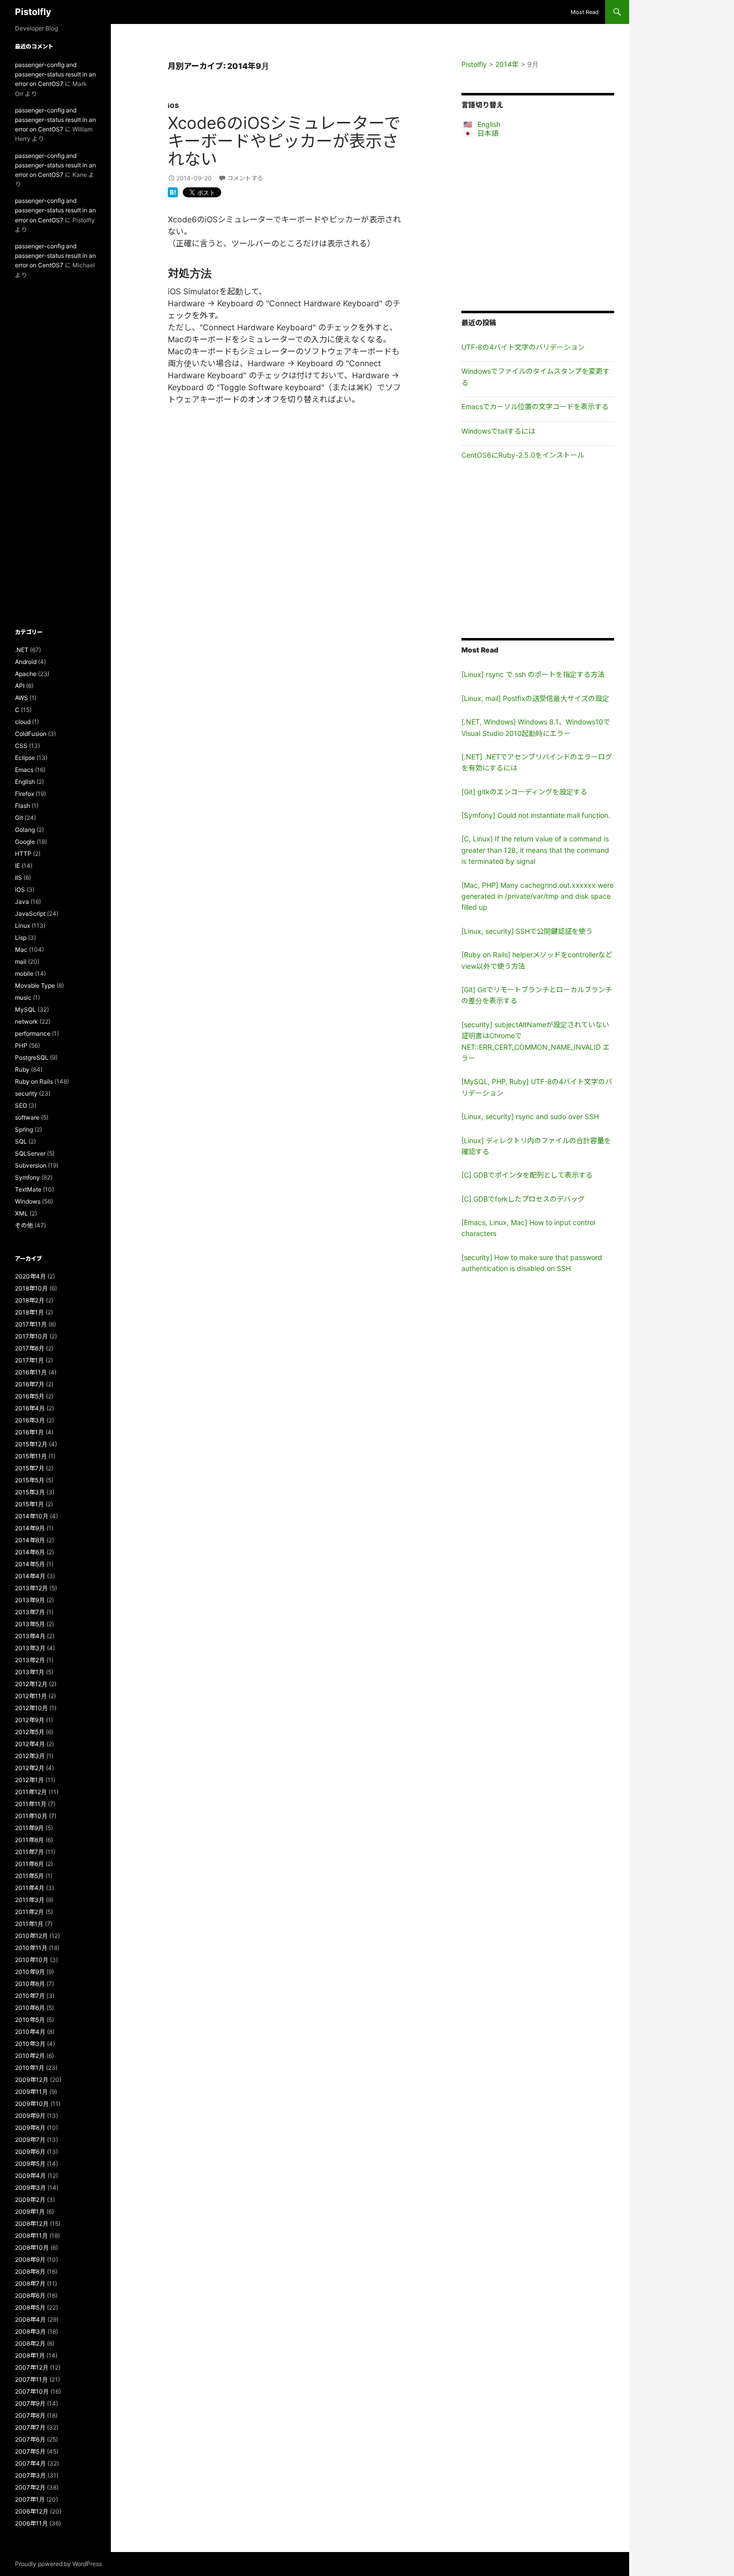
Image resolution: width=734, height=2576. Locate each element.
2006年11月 (31, 2523)
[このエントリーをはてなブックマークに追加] (173, 191)
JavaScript (30, 914)
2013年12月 (31, 1588)
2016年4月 (30, 1408)
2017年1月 (29, 1360)
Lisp (21, 938)
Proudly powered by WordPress (58, 2564)
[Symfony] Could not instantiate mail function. (536, 815)
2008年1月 (30, 2355)
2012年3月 (30, 1756)
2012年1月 (29, 1780)
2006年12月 (32, 2511)
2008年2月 (30, 2343)
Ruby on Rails (34, 1081)
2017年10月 (31, 1336)
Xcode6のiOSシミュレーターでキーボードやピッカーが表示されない (284, 141)
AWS (21, 698)
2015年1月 (29, 1504)
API (20, 686)
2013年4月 (30, 1636)
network (26, 1021)
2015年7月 (30, 1468)
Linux (22, 926)
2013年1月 (30, 1672)
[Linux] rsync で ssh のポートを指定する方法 (533, 674)
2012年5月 (30, 1732)
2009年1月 (30, 2212)
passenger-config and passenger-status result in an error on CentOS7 (55, 74)
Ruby (22, 1069)
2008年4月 (30, 2319)
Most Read (585, 12)
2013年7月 (30, 1612)
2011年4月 (30, 1888)
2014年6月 (30, 1552)
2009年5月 (30, 2164)
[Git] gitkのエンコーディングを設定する (524, 792)
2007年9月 (30, 2403)
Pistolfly (33, 12)
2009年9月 (30, 2116)
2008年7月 (30, 2283)
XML (21, 1213)
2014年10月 (32, 1516)
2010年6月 (30, 2008)
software (27, 1117)
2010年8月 (30, 1984)
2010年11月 (31, 1948)
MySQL (25, 1009)
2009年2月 (30, 2200)
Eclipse (25, 758)
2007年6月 (30, 2439)
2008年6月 (30, 2295)
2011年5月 (29, 1876)
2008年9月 (30, 2259)
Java (22, 902)
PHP (21, 1045)
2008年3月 (30, 2331)
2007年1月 (30, 2499)
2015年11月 (31, 1456)
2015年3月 (30, 1492)
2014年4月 (30, 1576)
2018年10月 (31, 1288)
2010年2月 (30, 2056)
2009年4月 (30, 2176)
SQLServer (30, 1153)
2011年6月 (29, 1864)
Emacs (24, 770)
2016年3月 (30, 1420)
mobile (24, 973)
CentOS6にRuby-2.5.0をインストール (523, 455)
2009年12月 (32, 2080)
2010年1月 (30, 2068)
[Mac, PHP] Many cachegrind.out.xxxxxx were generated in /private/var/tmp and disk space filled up (538, 896)
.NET (22, 650)
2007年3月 (30, 2475)
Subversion (31, 1165)
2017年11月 (31, 1324)
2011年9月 (29, 1828)
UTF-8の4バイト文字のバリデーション (523, 347)
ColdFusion (31, 734)
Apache (26, 674)
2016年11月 (31, 1372)
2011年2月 (29, 1912)
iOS (173, 106)
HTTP (23, 854)
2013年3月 (30, 1648)
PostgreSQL (32, 1057)
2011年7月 (29, 1852)
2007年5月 (30, 2451)
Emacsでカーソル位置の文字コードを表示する (535, 406)
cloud (23, 722)
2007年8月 (30, 2415)
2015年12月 (31, 1444)
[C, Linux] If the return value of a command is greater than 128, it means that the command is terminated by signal (535, 850)
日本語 (488, 133)
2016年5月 (30, 1396)
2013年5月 (30, 1624)
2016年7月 (30, 1384)
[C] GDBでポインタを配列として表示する (527, 1175)
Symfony (27, 1177)
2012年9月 (30, 1720)
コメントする (245, 178)
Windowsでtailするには (498, 431)
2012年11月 (31, 1696)
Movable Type (35, 985)
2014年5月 (30, 1564)
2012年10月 (31, 1708)
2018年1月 (29, 1312)
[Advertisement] (538, 224)
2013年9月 (30, 1600)
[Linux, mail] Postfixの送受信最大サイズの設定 (535, 698)
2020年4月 (30, 1276)
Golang (25, 830)
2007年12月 (32, 2367)
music (23, 997)
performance (33, 1033)
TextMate (28, 1189)
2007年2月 (30, 2487)
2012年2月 (30, 1768)
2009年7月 (30, 2140)
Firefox (24, 794)
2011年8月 (29, 1840)
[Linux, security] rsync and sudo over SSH (530, 1116)
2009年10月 (32, 2104)
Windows (28, 1201)
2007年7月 (30, 2427)
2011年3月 (30, 1900)
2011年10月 (31, 1816)
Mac (21, 950)
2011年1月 (29, 1924)
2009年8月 (30, 2128)
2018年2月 (30, 1300)
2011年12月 (31, 1792)
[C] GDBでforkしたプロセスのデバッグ (523, 1199)
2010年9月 (30, 1972)
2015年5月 (30, 1480)
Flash (22, 806)
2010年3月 (30, 2044)
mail (21, 962)
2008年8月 (30, 2271)
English (489, 124)
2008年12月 (32, 2224)
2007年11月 (31, 2379)
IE (17, 866)
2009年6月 (30, 2152)
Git (19, 818)
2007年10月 (32, 2391)
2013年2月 (30, 1660)
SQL (21, 1141)
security (26, 1093)
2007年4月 (30, 2463)
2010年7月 (30, 1996)
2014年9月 (30, 1528)
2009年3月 (30, 2188)
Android (26, 662)
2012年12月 (31, 1684)
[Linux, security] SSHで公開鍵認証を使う (527, 931)
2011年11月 (31, 1804)
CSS (21, 746)
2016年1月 (29, 1432)
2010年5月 (30, 2020)
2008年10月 (32, 2248)
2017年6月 (30, 1348)
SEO (21, 1105)
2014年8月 (30, 1540)
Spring (24, 1129)
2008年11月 (31, 2236)
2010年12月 (31, 1936)
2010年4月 (30, 2032)
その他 (24, 1225)
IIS (18, 878)
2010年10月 (32, 1960)
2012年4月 (30, 1744)
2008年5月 (30, 2307)
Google (25, 842)
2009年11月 (31, 2092)
